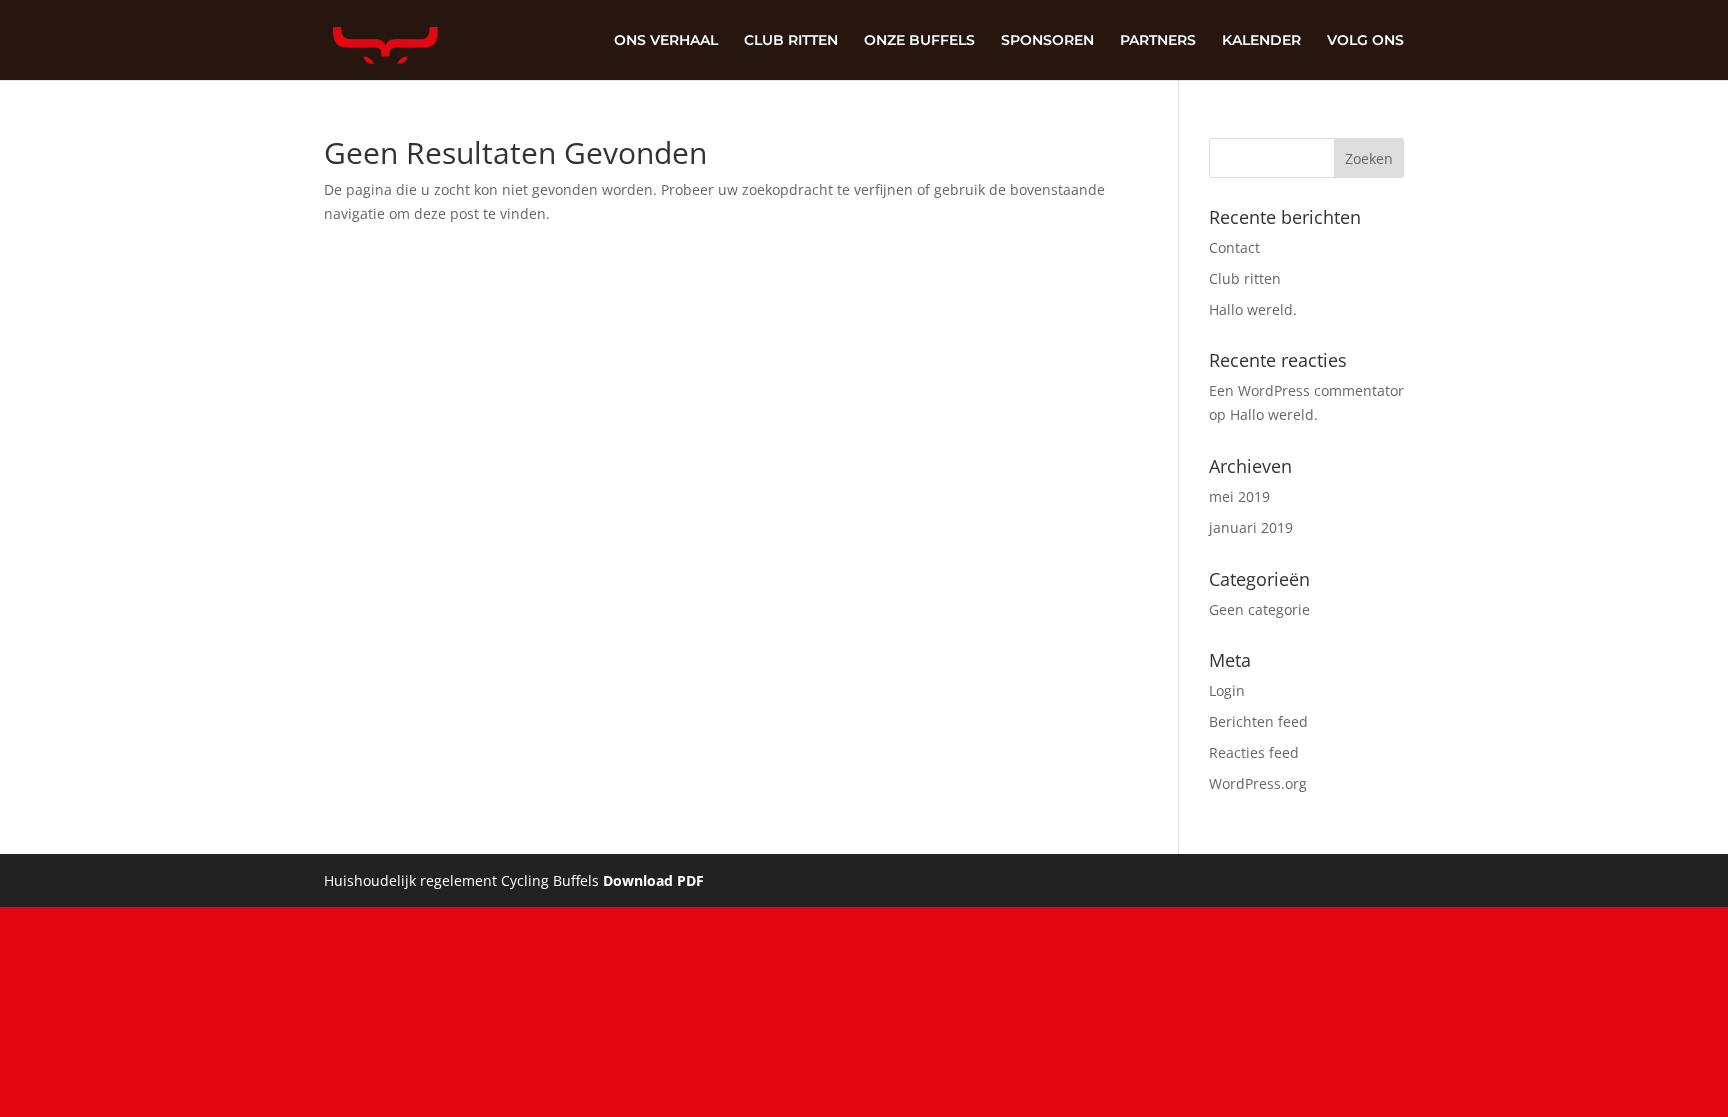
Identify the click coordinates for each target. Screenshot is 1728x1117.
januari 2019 (1251, 527)
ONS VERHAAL (666, 41)
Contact (1234, 247)
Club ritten (1245, 278)
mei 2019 (1239, 496)
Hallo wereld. (1253, 309)
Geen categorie (1259, 609)
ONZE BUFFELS (919, 41)
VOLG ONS (1365, 41)
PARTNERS (1158, 41)
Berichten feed (1258, 721)
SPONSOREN (1047, 41)
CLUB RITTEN (791, 41)
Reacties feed (1254, 752)
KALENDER (1261, 41)
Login (1227, 690)
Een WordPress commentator (1306, 390)
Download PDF (653, 880)
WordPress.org (1258, 783)
